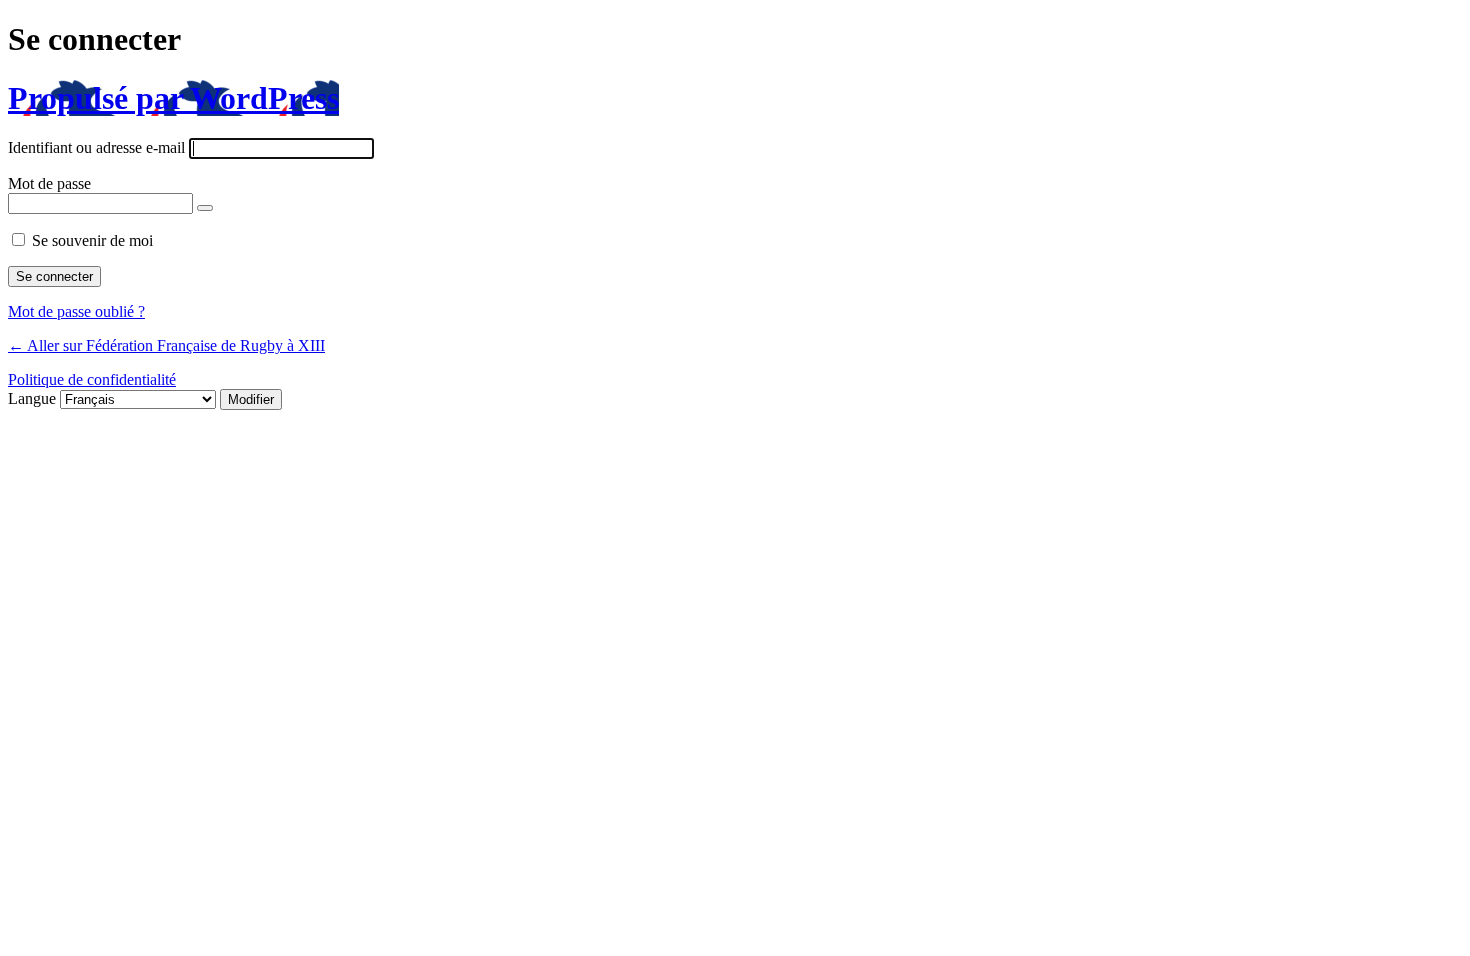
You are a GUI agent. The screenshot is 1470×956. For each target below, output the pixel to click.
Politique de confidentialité (92, 379)
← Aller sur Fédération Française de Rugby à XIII (166, 345)
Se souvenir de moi (92, 240)
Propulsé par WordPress (173, 98)
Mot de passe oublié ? (76, 311)
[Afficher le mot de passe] (205, 208)
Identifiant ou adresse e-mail (96, 147)
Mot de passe (49, 183)
